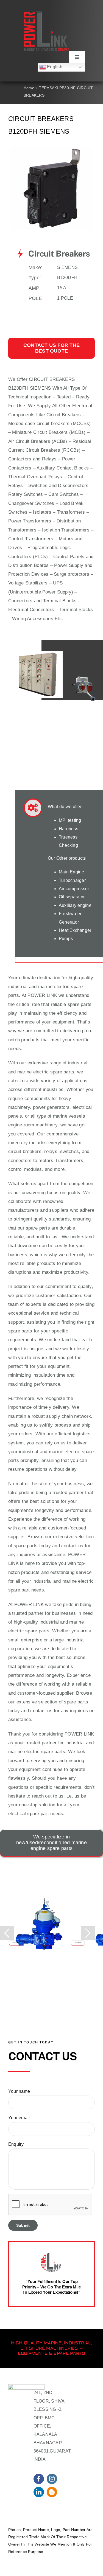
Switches (38, 486)
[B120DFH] (52, 149)
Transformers (71, 512)
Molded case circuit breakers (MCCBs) (50, 424)
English (54, 67)
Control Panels (69, 557)
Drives (15, 548)
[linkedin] (39, 2492)
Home (29, 88)
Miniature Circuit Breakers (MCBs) (49, 432)
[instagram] (52, 2479)
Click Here (16, 1943)
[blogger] (52, 2492)
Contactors (20, 459)
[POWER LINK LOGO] (47, 14)
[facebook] (39, 2479)
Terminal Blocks (76, 610)
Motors (66, 539)
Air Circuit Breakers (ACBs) (38, 441)
